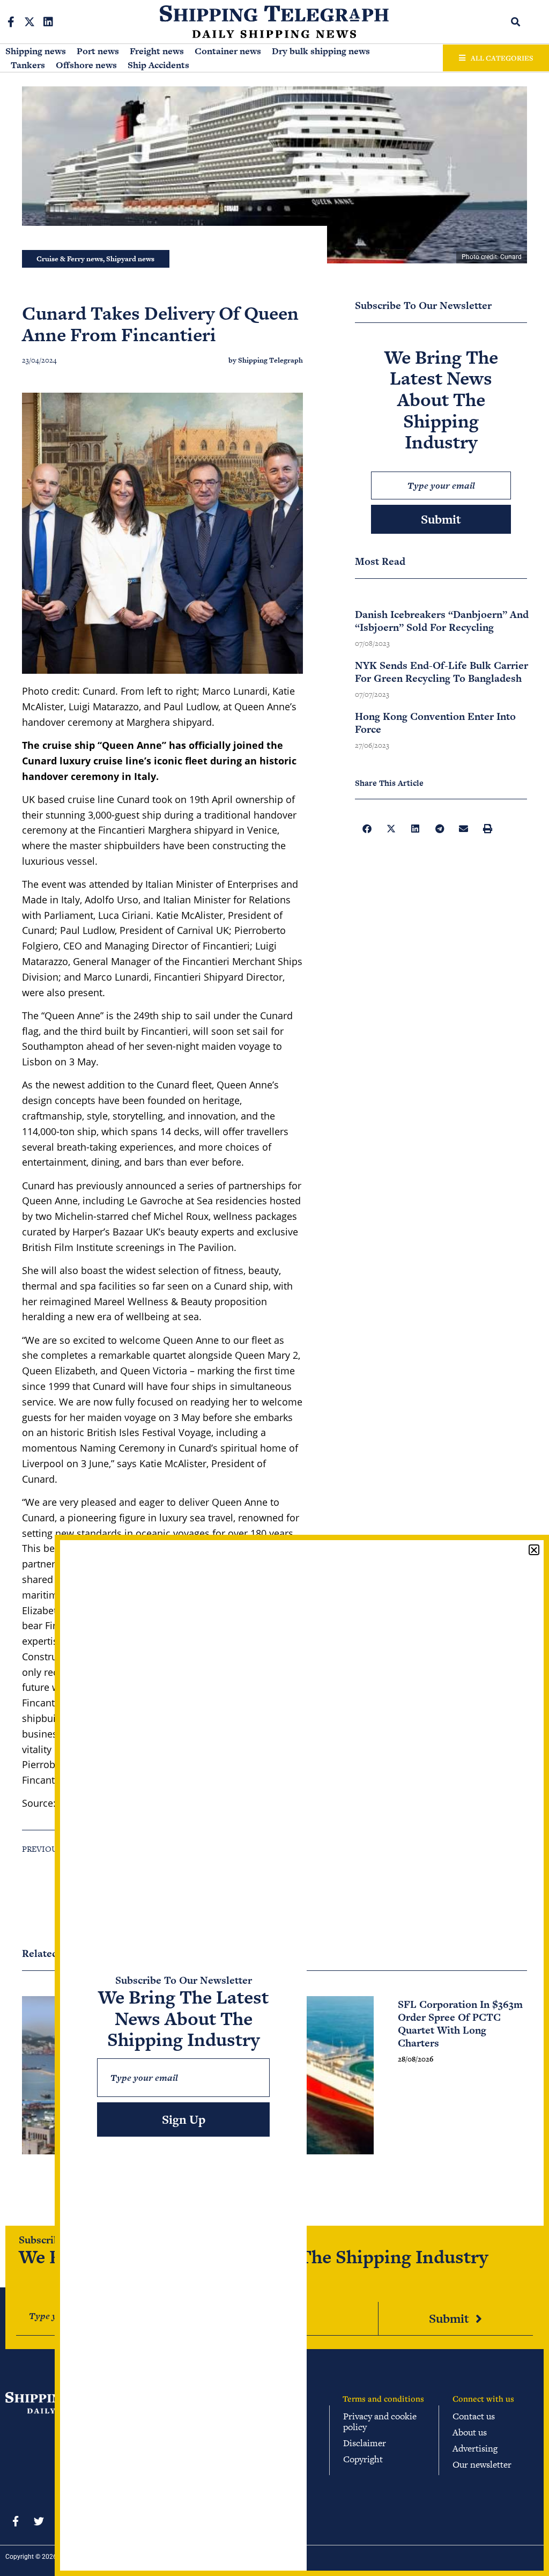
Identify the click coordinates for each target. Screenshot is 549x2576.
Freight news (157, 51)
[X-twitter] (29, 22)
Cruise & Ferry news (70, 259)
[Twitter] (39, 2521)
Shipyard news (130, 259)
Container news (228, 51)
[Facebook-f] (11, 22)
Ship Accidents (158, 65)
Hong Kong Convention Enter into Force (435, 723)
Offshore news (86, 65)
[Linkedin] (48, 22)
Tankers (28, 65)
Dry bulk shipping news (321, 51)
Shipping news (36, 51)
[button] (516, 22)
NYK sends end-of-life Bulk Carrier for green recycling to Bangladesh (442, 672)
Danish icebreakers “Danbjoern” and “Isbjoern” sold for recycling (442, 621)
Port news (98, 51)
